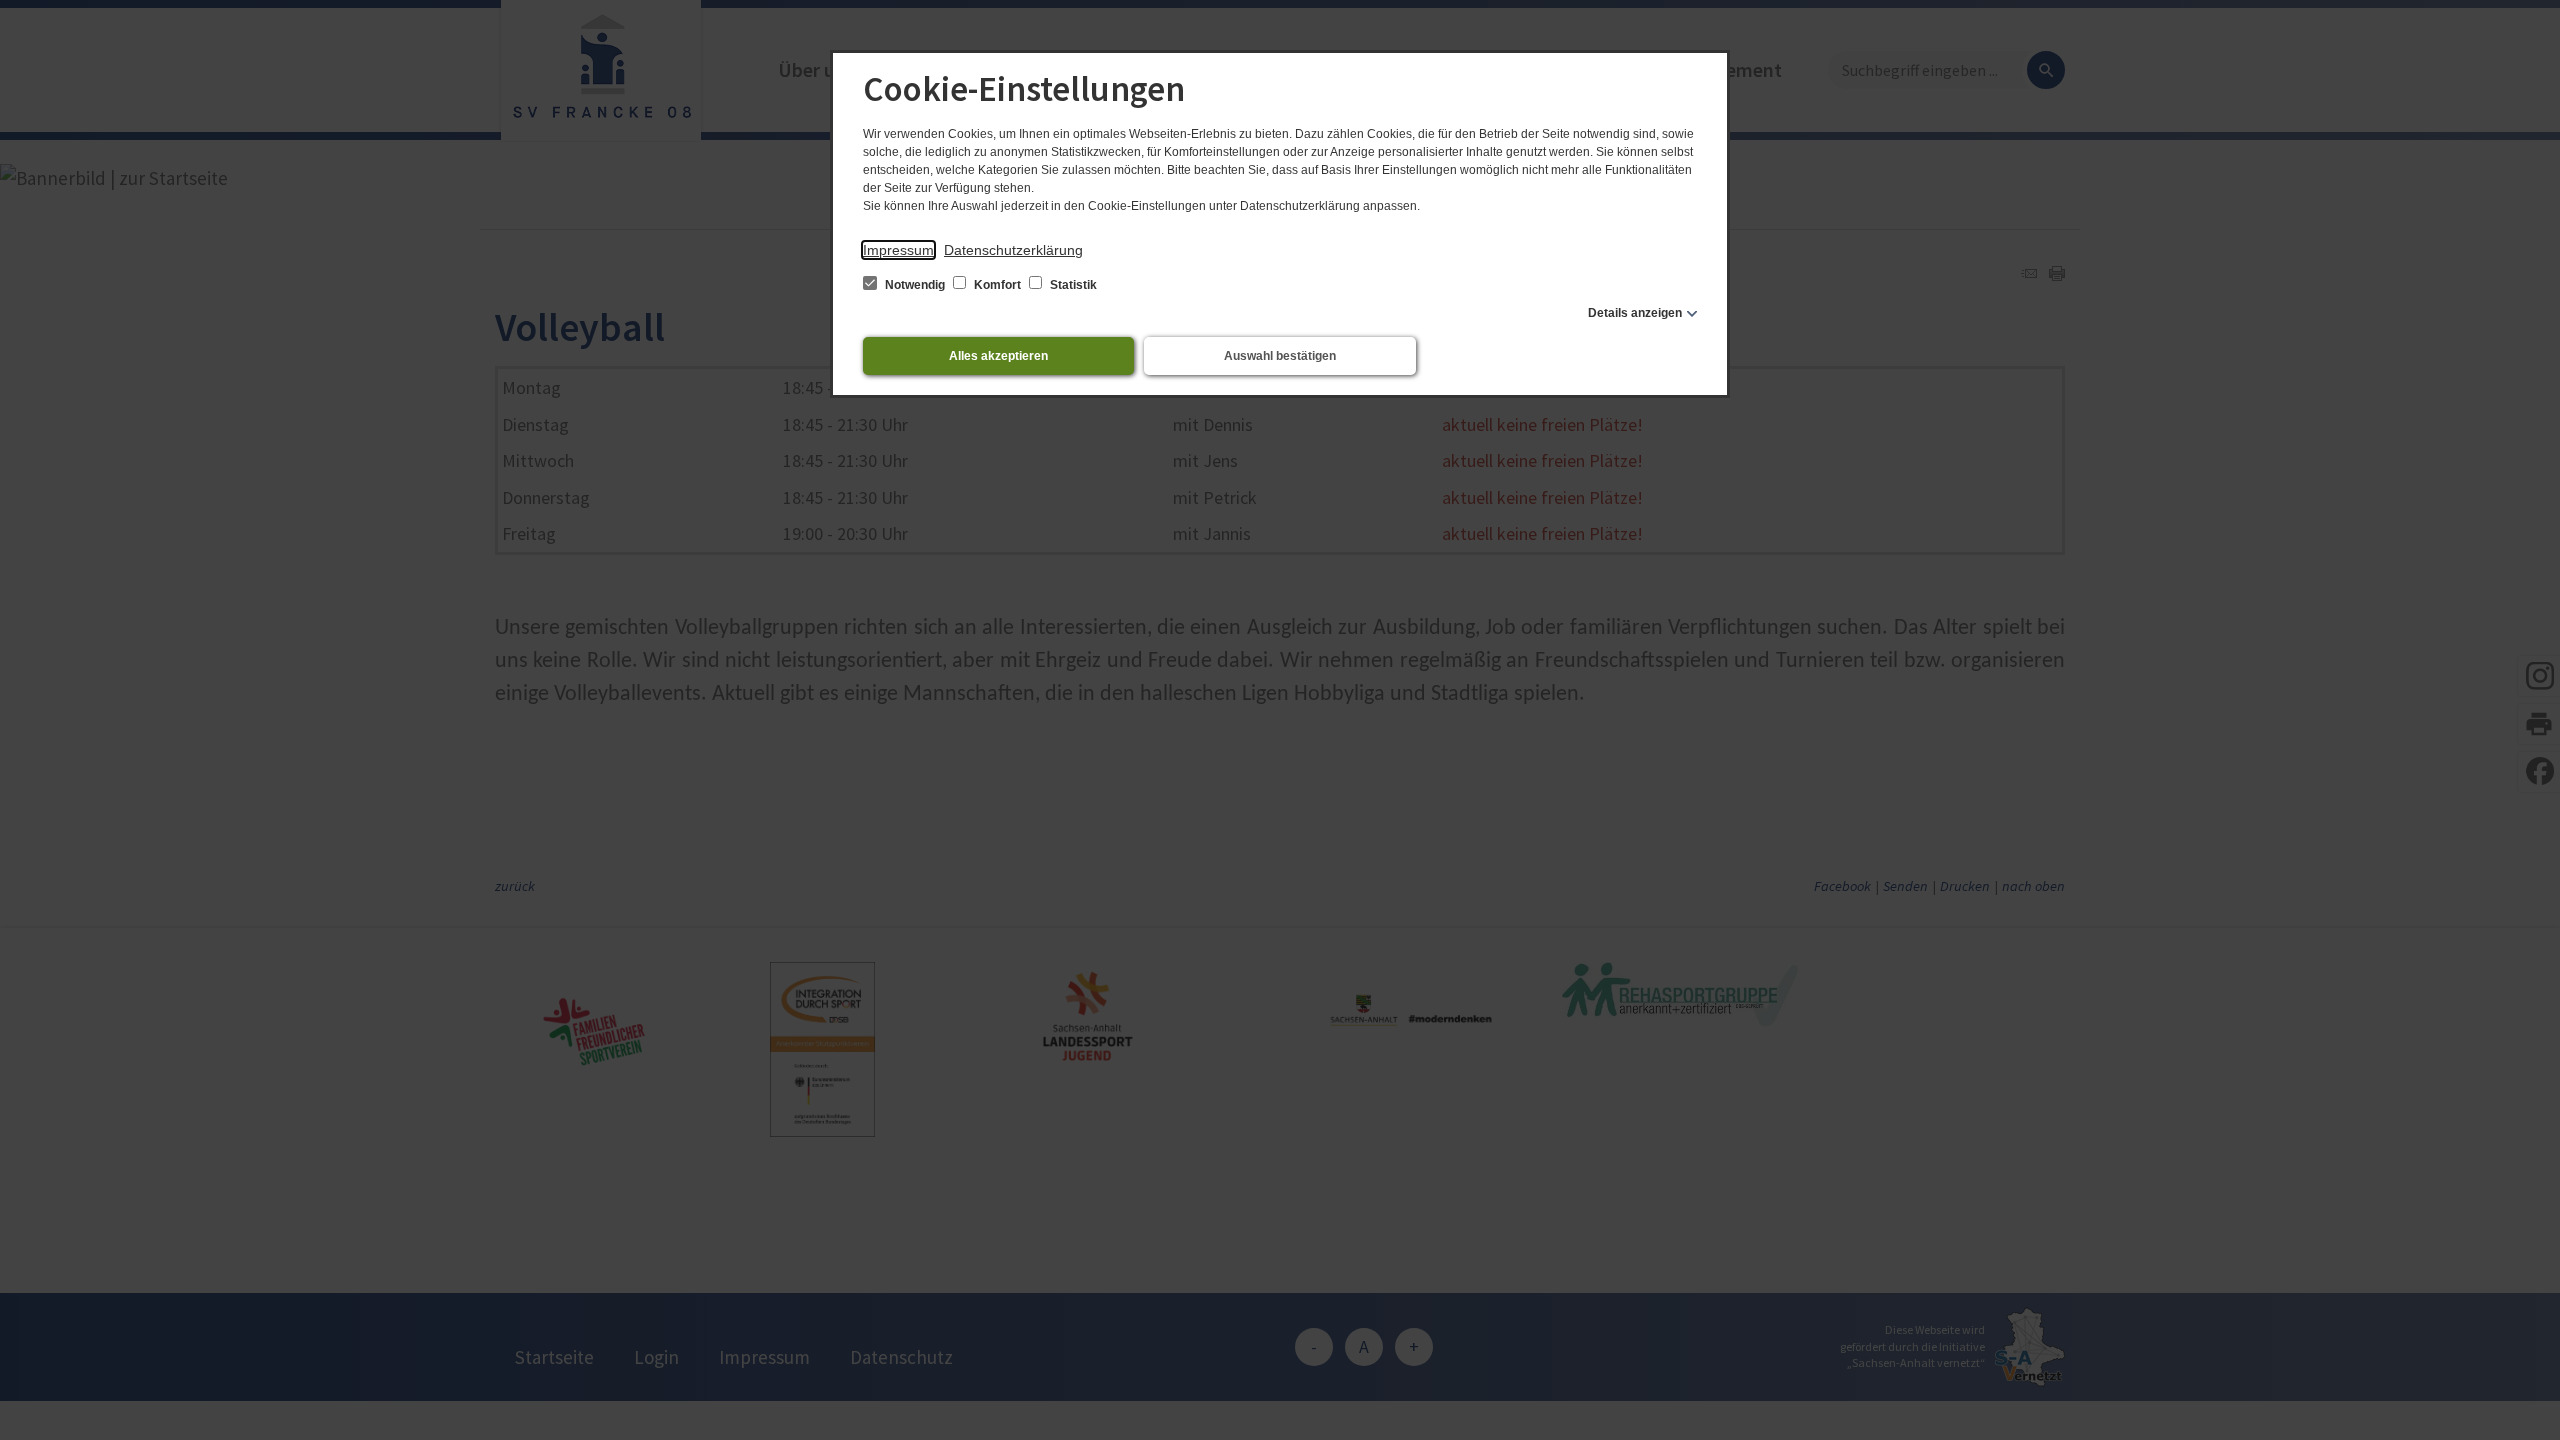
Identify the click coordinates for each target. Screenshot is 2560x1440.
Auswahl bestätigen (1280, 356)
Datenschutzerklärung (1013, 250)
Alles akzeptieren (998, 356)
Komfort (997, 285)
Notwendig (915, 285)
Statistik (1072, 285)
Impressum (898, 250)
